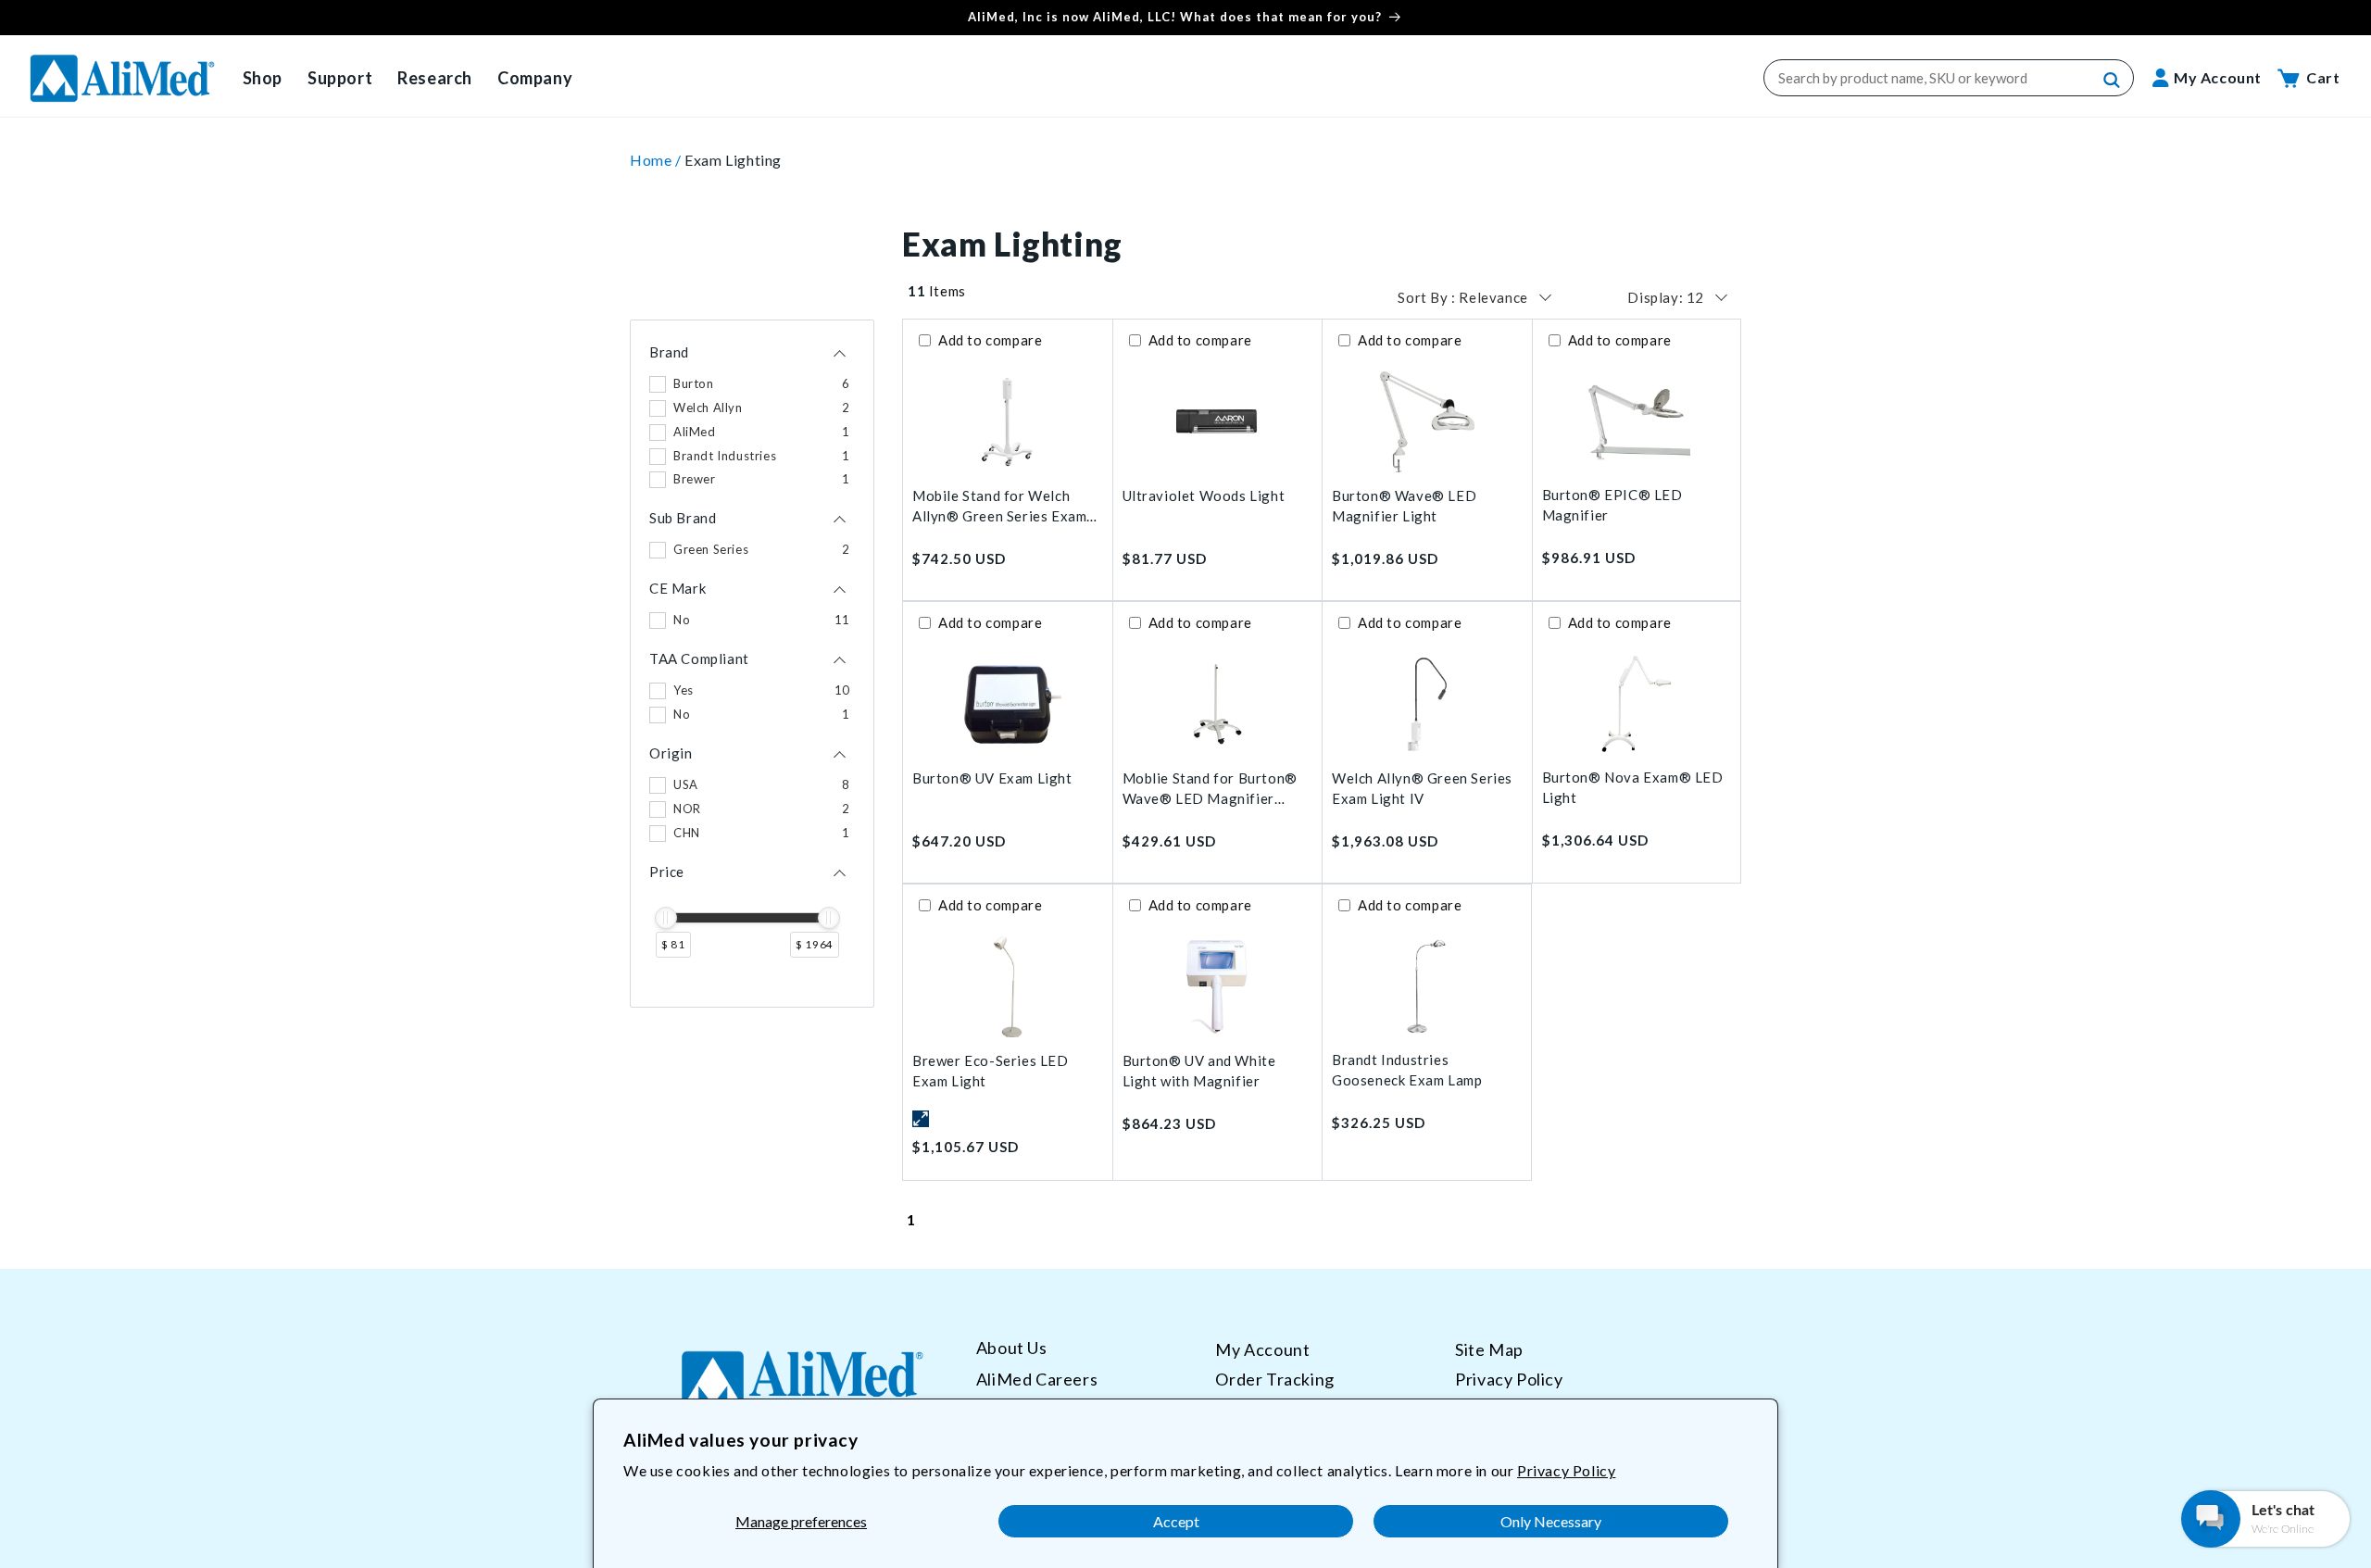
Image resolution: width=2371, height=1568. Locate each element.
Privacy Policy (1566, 1470)
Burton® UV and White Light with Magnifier (1199, 1071)
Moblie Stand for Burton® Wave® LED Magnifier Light (1210, 790)
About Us (1012, 1348)
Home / (657, 160)
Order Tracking (1274, 1378)
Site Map (1489, 1349)
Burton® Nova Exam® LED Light (1633, 788)
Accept (1176, 1521)
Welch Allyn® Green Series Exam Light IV (1422, 789)
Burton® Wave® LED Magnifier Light (1404, 506)
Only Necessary (1551, 1521)
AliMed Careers (1037, 1378)
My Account (1262, 1349)
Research (435, 78)
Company (535, 78)
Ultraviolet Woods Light (1204, 495)
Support (340, 78)
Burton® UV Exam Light (992, 778)
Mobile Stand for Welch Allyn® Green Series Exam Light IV (999, 507)
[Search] (2113, 81)
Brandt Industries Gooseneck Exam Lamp (1407, 1070)
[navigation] (752, 664)
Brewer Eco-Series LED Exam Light (991, 1071)
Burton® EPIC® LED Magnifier (1612, 505)
